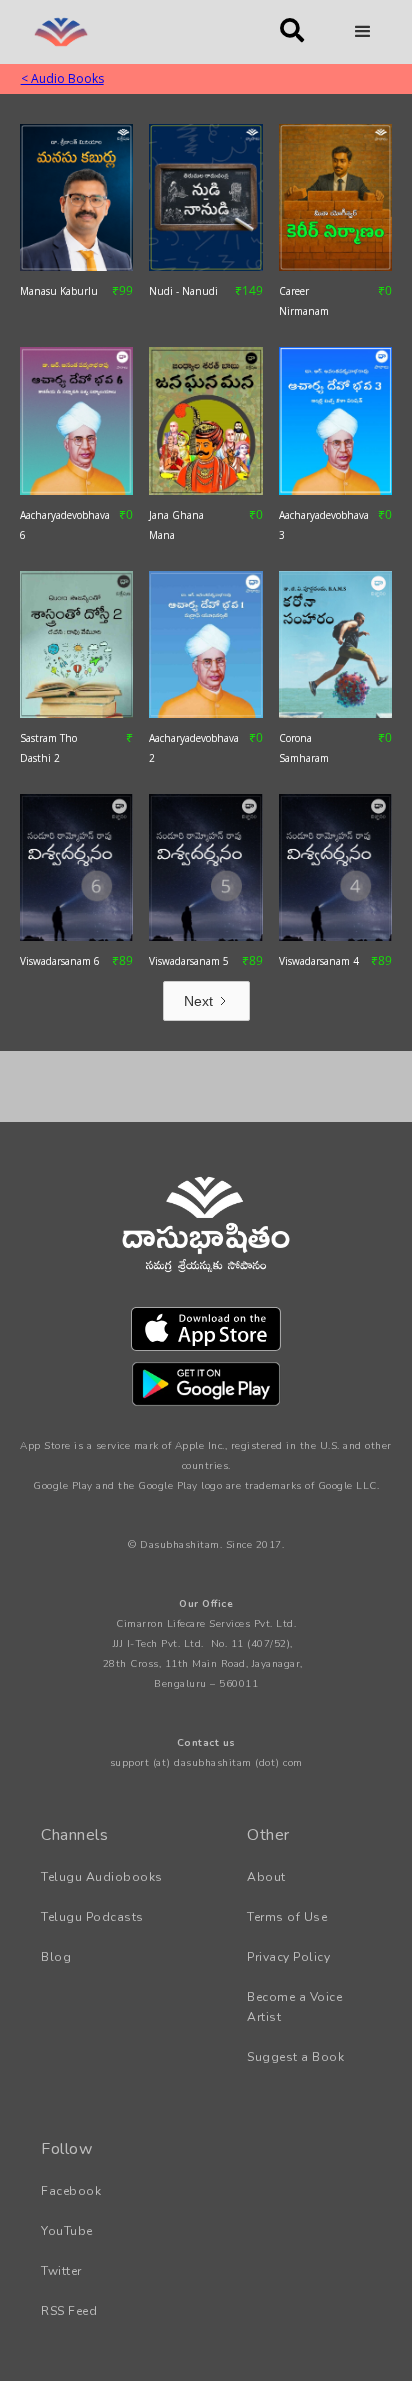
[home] (136, 32)
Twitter (61, 2271)
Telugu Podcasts (92, 1917)
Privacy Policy (288, 1957)
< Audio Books (62, 78)
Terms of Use (287, 1917)
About (266, 1877)
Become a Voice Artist (294, 2007)
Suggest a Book (295, 2057)
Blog (56, 1957)
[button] (363, 32)
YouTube (67, 2231)
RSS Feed (69, 2311)
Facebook (71, 2191)
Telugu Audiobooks (102, 1877)
